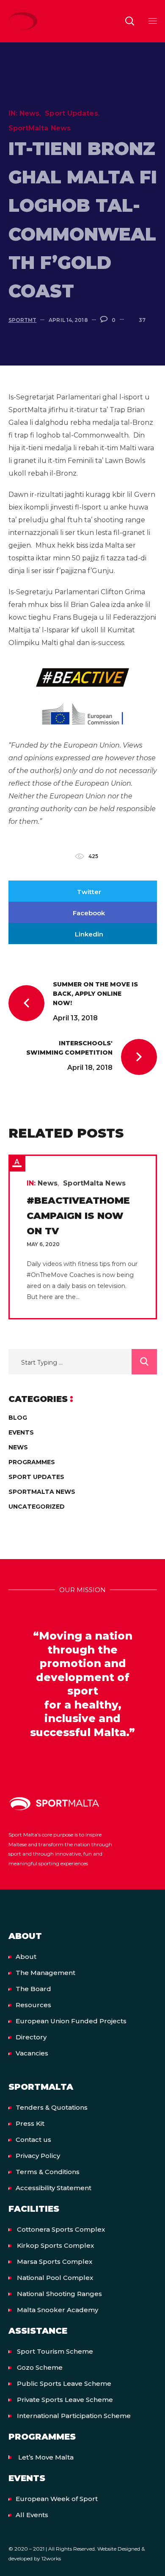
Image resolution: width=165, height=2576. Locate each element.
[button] (129, 21)
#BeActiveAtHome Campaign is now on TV (78, 1216)
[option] (83, 1237)
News (29, 113)
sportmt (23, 320)
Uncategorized (37, 1507)
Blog (18, 1418)
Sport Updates (71, 113)
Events (21, 1432)
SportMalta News (40, 128)
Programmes (32, 1462)
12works (51, 2558)
